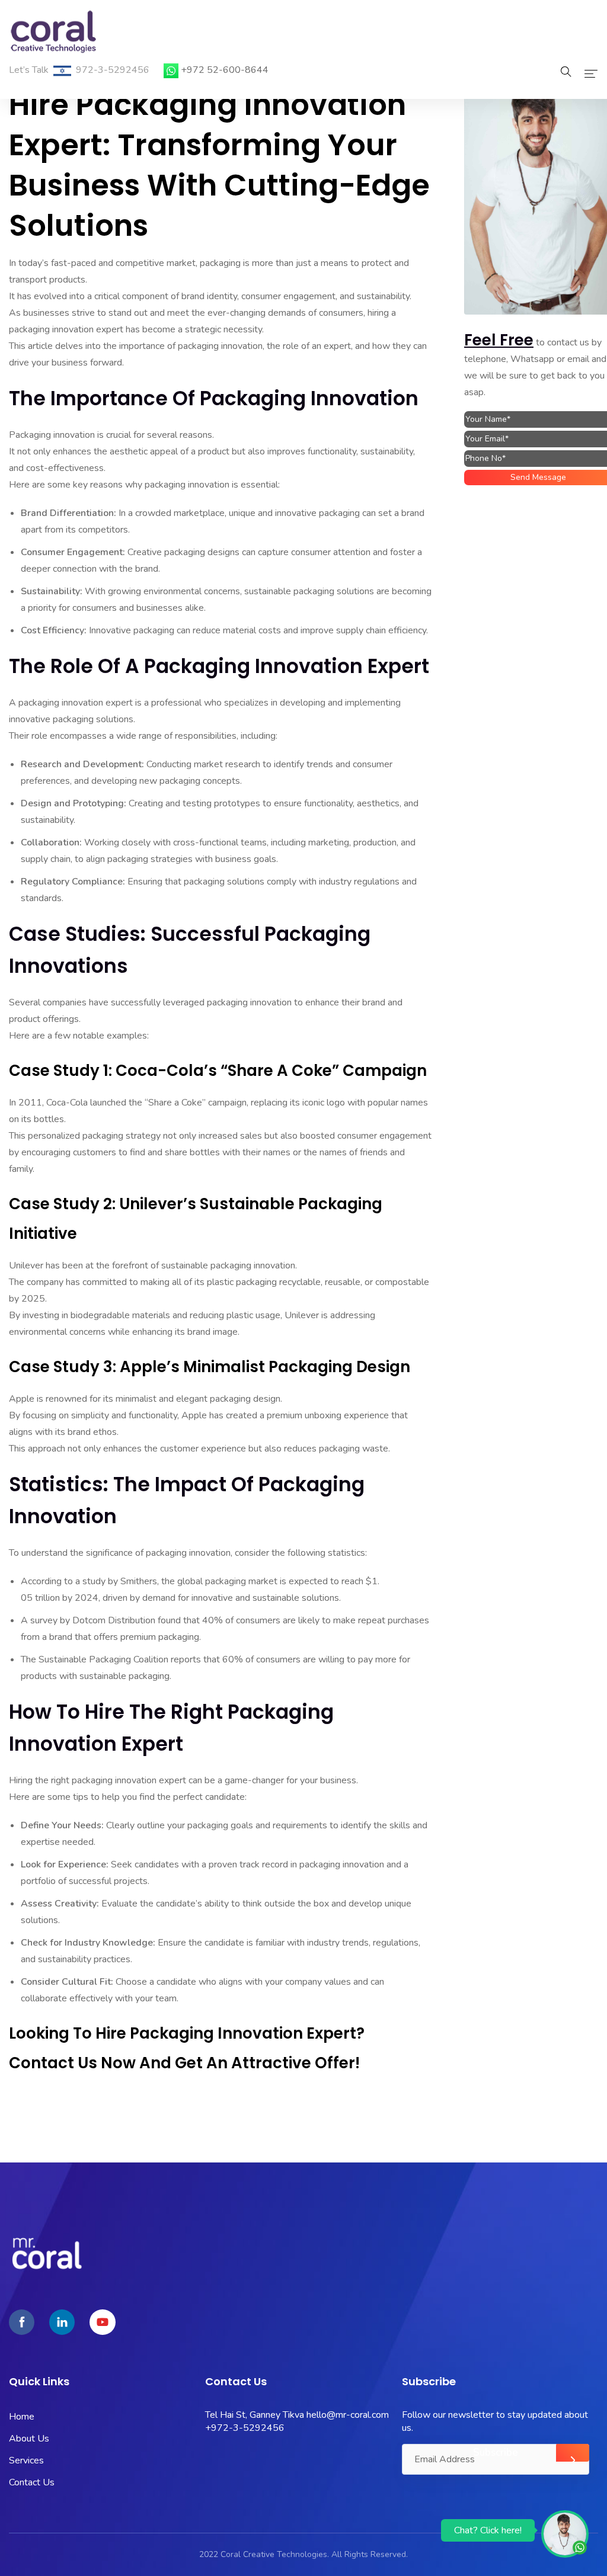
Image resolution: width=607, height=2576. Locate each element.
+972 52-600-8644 (225, 70)
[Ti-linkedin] (62, 2322)
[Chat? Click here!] (565, 2533)
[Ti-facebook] (22, 2322)
